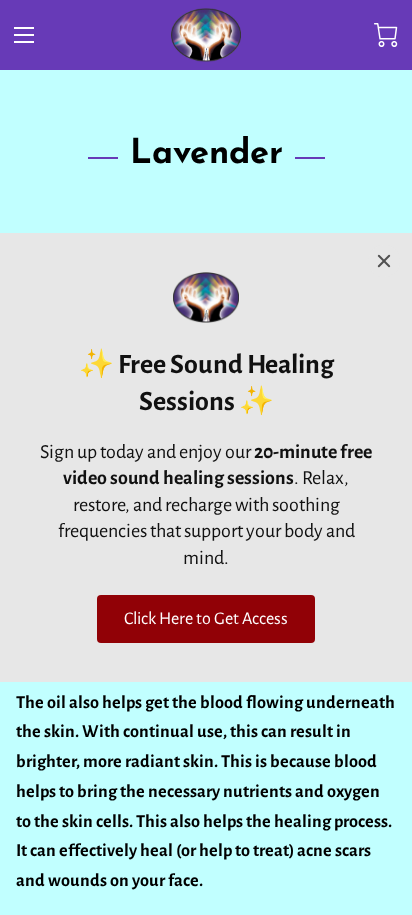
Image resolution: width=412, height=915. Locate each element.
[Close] (384, 261)
